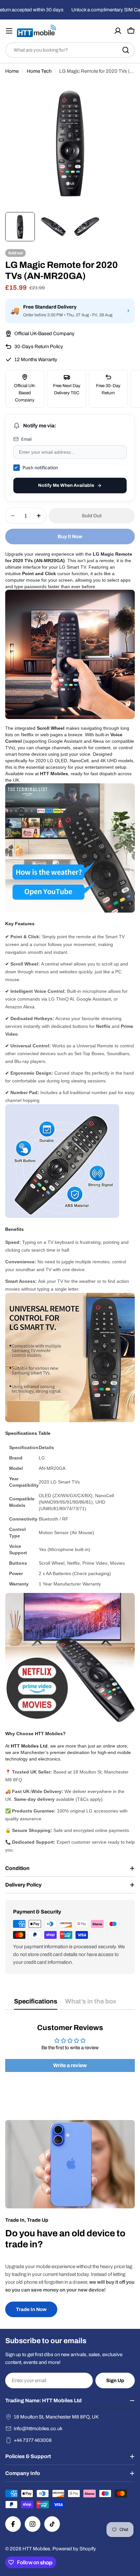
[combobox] (70, 50)
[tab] (36, 2004)
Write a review (70, 2065)
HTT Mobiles (36, 2549)
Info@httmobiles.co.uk (38, 2429)
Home (12, 71)
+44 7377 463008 (33, 2440)
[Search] (126, 50)
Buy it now (70, 537)
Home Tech (39, 71)
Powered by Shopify (74, 2549)
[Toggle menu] (9, 31)
